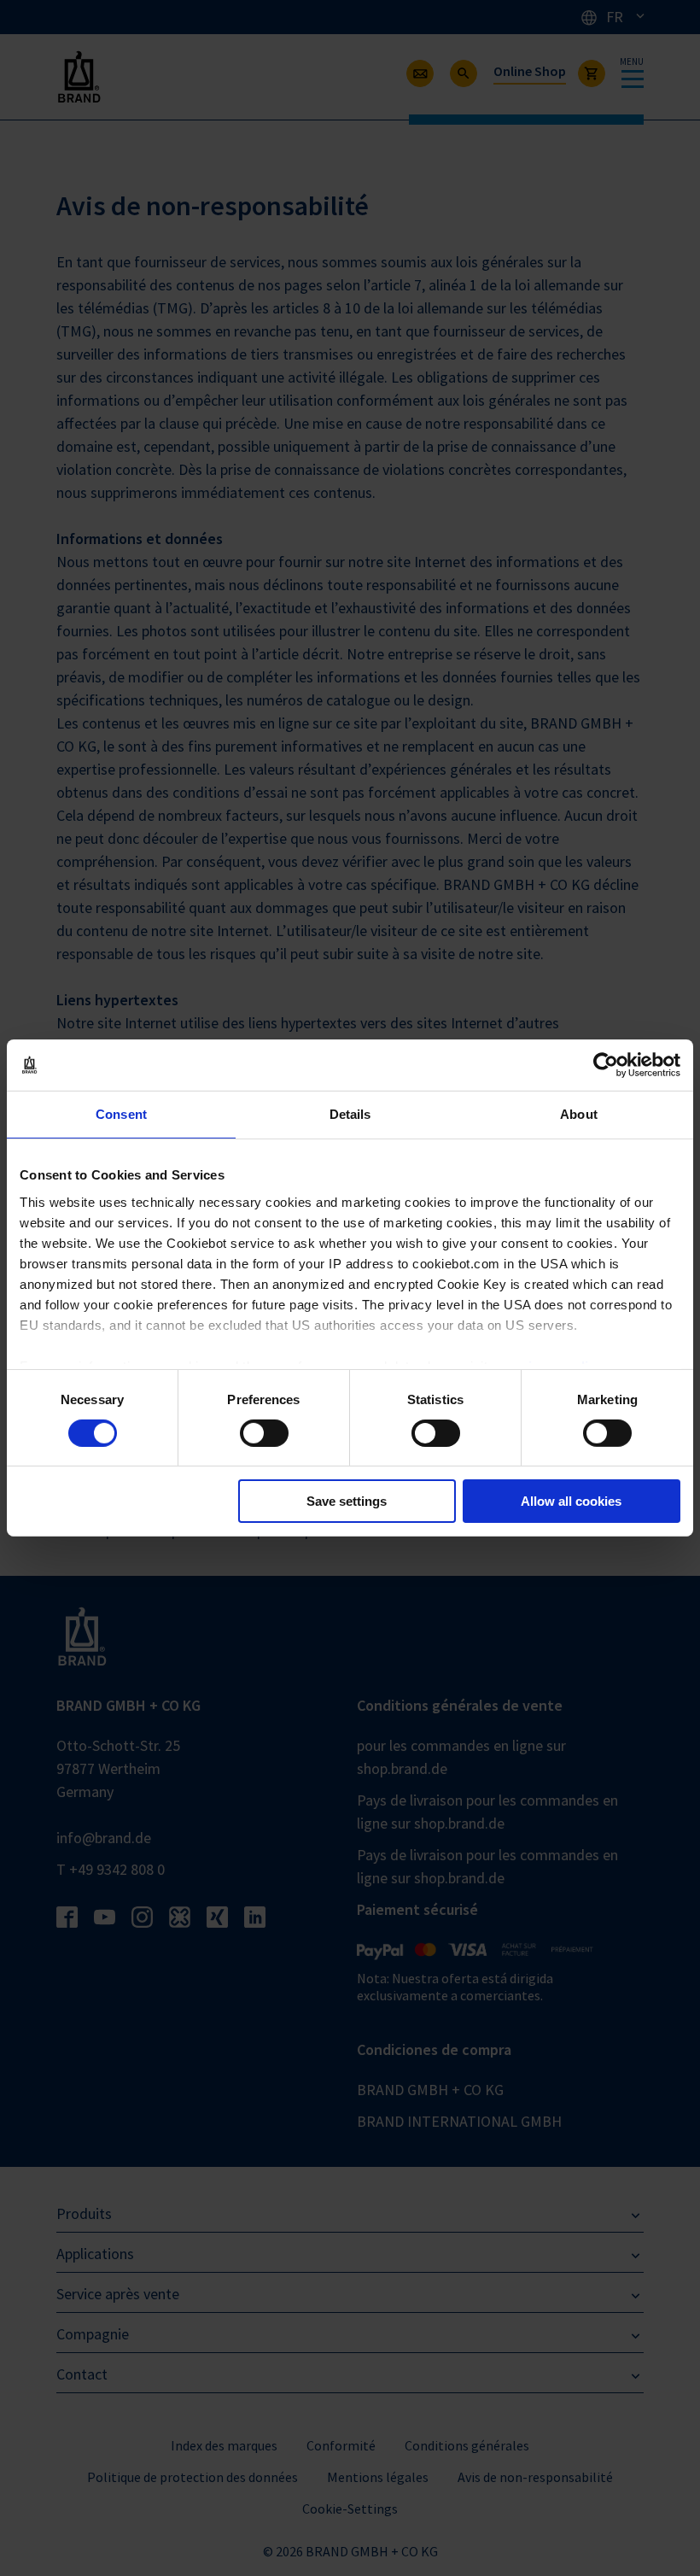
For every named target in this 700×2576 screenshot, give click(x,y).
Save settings (347, 1501)
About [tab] (579, 1114)
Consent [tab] (121, 1114)
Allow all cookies (571, 1501)
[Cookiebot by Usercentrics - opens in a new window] (606, 1065)
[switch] (264, 1433)
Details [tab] (350, 1114)
